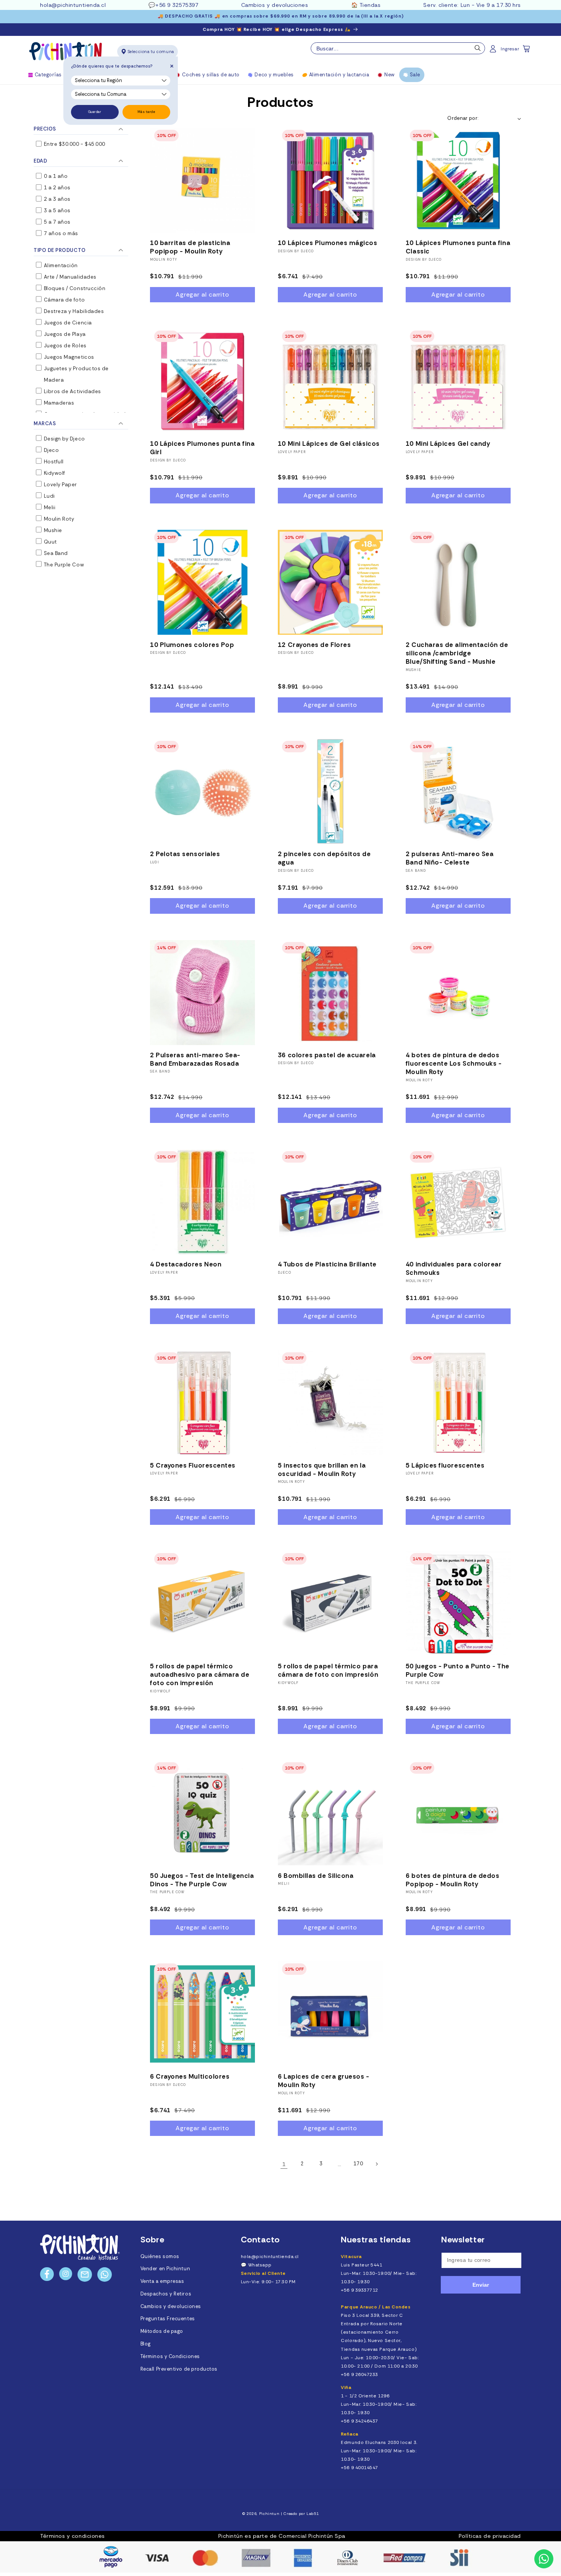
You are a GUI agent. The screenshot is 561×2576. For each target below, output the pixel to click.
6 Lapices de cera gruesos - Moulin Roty (324, 2081)
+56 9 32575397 (177, 5)
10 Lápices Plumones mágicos (328, 243)
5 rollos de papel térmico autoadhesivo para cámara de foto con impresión (200, 1674)
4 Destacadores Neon (186, 1264)
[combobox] (398, 48)
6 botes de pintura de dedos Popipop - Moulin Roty (453, 1880)
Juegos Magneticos (68, 357)
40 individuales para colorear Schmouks (454, 1268)
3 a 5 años (56, 210)
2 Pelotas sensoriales (185, 854)
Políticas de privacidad (490, 2536)
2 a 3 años (56, 199)
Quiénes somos (160, 2257)
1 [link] (284, 2164)
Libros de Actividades (72, 391)
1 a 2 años (56, 188)
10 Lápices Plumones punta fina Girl (202, 448)
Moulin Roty (58, 519)
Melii (49, 507)
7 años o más (60, 233)
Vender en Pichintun (165, 2269)
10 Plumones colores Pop (192, 645)
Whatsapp (260, 2265)
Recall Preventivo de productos (179, 2369)
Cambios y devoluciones (275, 5)
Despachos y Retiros (166, 2294)
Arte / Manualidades (69, 277)
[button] (527, 51)
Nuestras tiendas (376, 2240)
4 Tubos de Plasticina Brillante (327, 1264)
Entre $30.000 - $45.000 (74, 144)
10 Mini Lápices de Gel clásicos (329, 444)
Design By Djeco (296, 251)
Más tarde (146, 112)
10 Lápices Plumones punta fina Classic (458, 247)
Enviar (481, 2285)
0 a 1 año (55, 176)
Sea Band (55, 553)
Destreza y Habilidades (73, 311)
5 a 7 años (56, 222)
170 (358, 2164)
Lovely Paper (60, 485)
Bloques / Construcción (74, 288)
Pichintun (269, 2514)
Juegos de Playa (64, 334)
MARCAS (45, 423)
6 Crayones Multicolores (190, 2076)
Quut (50, 542)
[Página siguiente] (377, 2164)
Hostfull (53, 462)
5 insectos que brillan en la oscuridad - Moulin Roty (322, 1469)
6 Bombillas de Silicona (316, 1876)
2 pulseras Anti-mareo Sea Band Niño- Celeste (450, 858)
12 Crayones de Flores (314, 645)
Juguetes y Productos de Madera (76, 374)
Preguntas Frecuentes (168, 2319)
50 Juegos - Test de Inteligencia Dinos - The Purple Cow (202, 1880)
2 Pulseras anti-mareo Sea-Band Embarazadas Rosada (195, 1059)
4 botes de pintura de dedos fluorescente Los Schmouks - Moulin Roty (454, 1063)
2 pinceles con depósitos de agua (324, 858)
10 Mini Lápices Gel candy (448, 444)
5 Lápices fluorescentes (445, 1465)
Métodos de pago (162, 2331)
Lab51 (313, 2514)
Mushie (52, 530)
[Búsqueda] (478, 50)
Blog (146, 2344)
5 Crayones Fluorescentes (193, 1465)
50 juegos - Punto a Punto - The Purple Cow (458, 1670)
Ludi (49, 496)
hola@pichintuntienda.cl (73, 5)
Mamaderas (58, 403)
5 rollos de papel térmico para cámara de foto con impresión (328, 1670)
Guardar (95, 112)
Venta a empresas (162, 2281)
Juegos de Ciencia (67, 323)
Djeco (51, 450)
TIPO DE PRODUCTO (60, 250)
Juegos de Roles (64, 346)
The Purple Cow (63, 565)
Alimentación (60, 265)
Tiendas (370, 5)
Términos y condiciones (73, 2536)
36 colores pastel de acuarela (327, 1055)
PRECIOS (45, 129)
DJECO (285, 1273)
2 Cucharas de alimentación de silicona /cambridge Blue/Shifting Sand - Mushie (457, 653)
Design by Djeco (64, 439)
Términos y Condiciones (170, 2357)
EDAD (40, 161)
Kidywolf (54, 473)
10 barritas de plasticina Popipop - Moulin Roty (190, 247)
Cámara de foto (64, 300)
